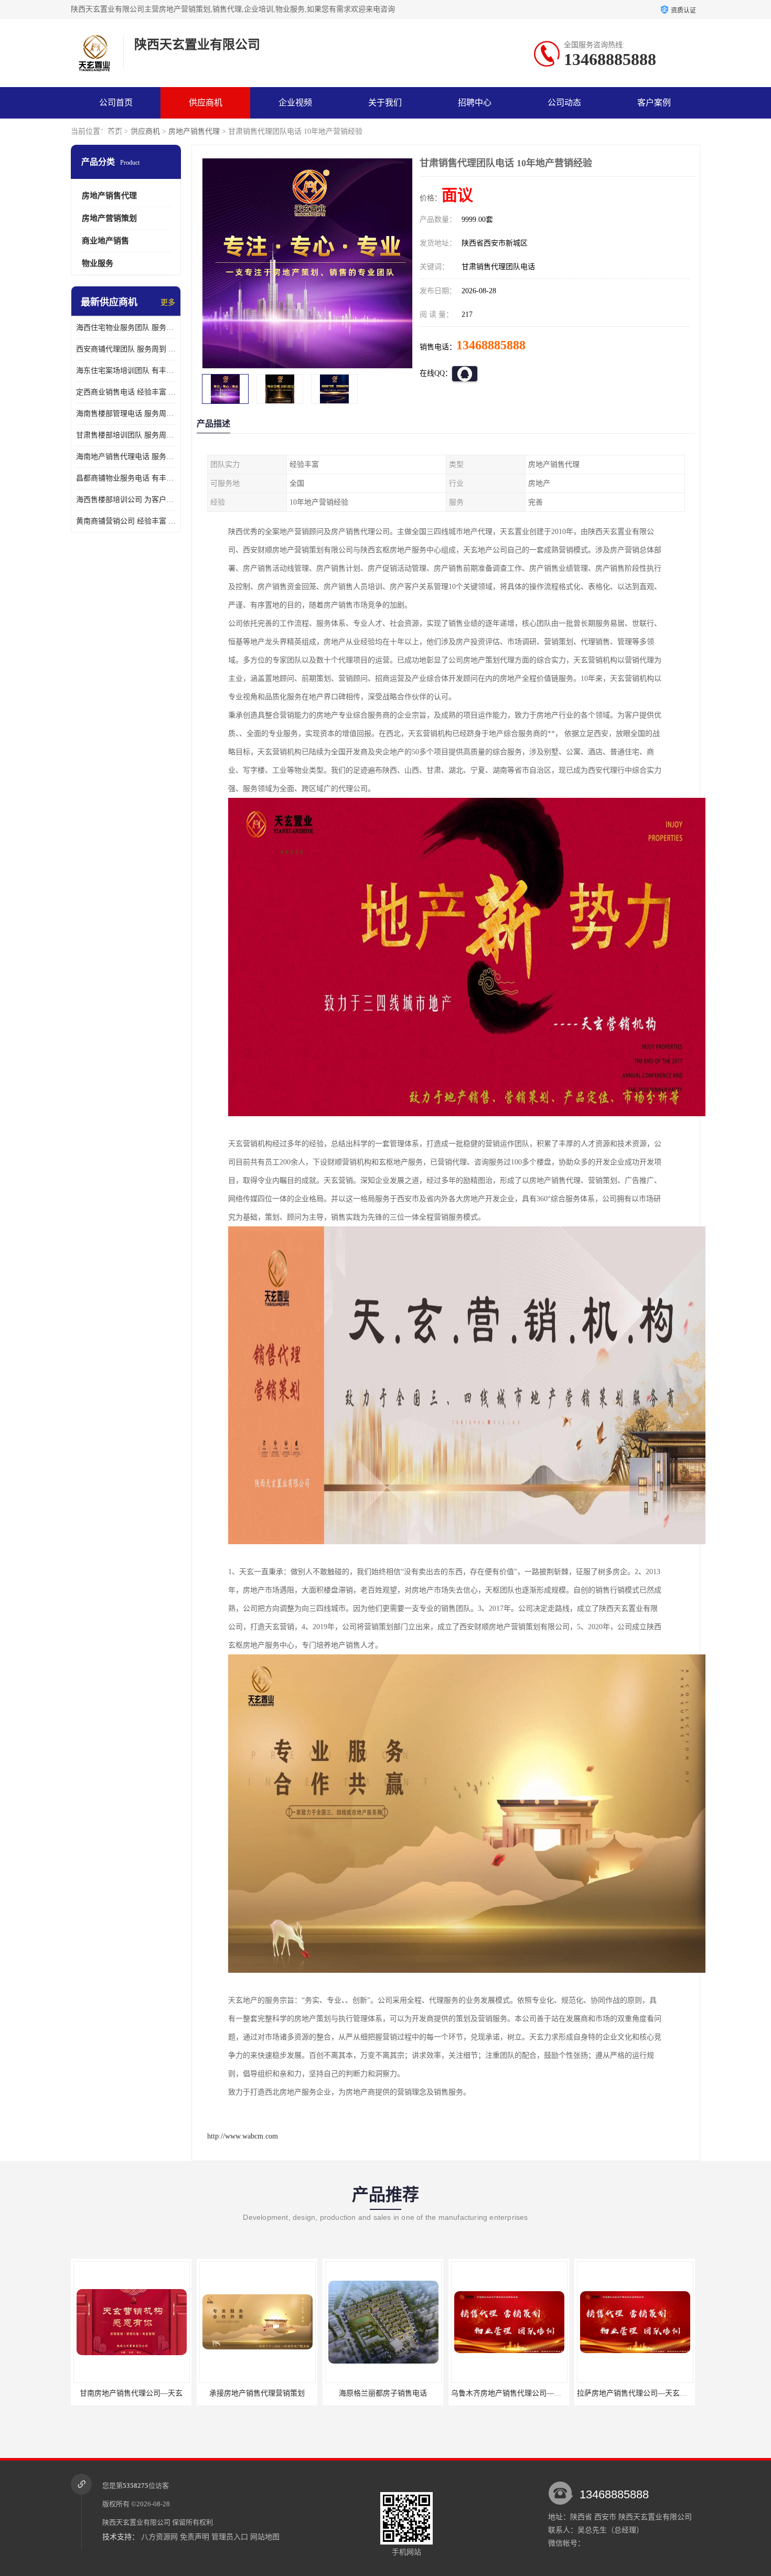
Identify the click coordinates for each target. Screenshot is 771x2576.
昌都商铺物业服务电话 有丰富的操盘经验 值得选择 (126, 478)
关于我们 (385, 103)
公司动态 (564, 103)
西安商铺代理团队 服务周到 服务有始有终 (126, 349)
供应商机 (206, 103)
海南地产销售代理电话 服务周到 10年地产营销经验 (126, 457)
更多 (168, 302)
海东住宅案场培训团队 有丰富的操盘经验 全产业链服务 (126, 371)
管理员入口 (230, 2537)
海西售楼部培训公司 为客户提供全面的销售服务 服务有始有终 (126, 500)
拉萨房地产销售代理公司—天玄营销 (510, 2393)
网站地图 (265, 2537)
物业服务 (98, 263)
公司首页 (116, 103)
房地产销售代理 (194, 131)
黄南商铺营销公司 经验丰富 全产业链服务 (126, 521)
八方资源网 (159, 2537)
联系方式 (116, 134)
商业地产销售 (105, 241)
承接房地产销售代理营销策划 (131, 2393)
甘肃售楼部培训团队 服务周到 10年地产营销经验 (126, 435)
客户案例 (654, 103)
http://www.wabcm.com (243, 2136)
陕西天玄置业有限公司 (136, 2522)
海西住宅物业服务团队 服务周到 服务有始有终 (126, 328)
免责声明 (195, 2537)
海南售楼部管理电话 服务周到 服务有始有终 (126, 414)
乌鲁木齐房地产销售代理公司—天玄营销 (391, 2393)
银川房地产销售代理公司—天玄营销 (636, 2393)
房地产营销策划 (109, 218)
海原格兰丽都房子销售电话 (257, 2393)
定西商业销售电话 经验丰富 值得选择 (126, 392)
